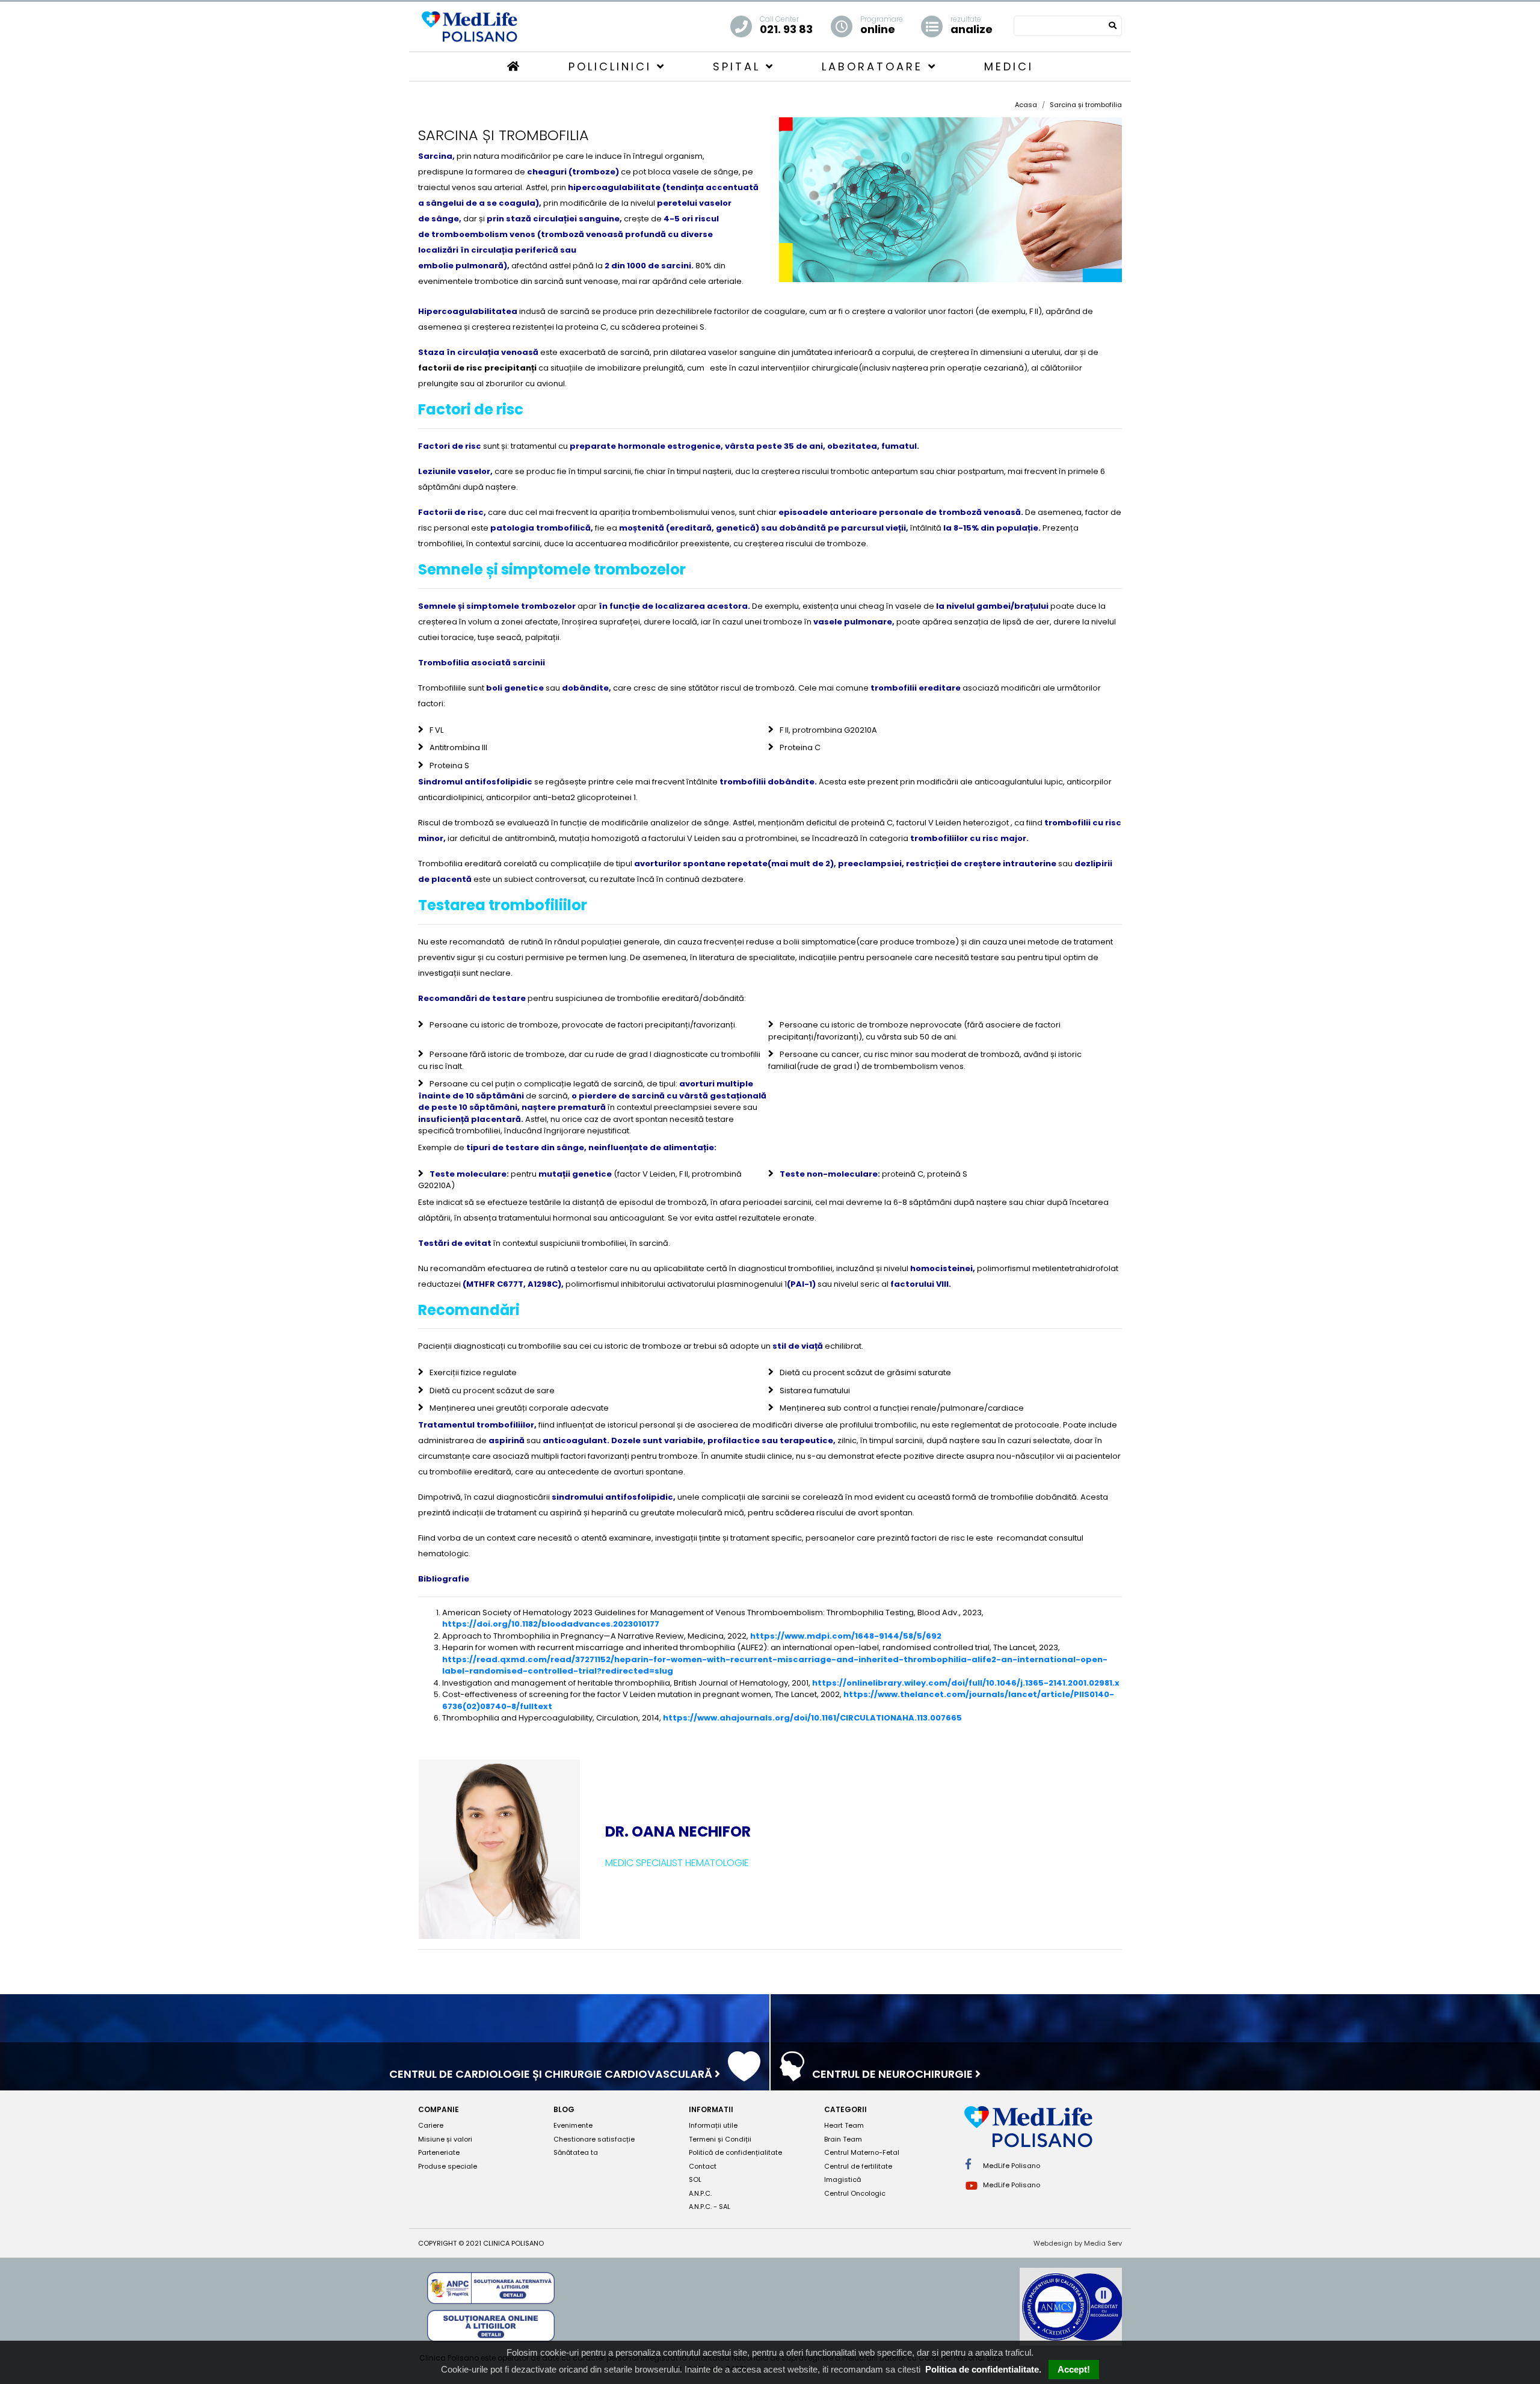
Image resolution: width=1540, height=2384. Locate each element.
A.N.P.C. (700, 2193)
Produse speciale (448, 2166)
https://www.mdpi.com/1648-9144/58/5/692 (846, 1636)
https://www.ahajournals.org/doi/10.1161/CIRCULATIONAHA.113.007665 (812, 1718)
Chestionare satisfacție (594, 2139)
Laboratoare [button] (875, 66)
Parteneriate (439, 2152)
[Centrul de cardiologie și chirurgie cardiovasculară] (744, 2075)
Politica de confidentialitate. (983, 2369)
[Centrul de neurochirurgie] (792, 2075)
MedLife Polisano (1011, 2166)
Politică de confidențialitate (735, 2152)
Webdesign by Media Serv (1078, 2243)
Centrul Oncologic (855, 2193)
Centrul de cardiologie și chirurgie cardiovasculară (552, 2074)
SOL (695, 2179)
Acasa (1026, 105)
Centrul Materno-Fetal (862, 2152)
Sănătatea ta (576, 2152)
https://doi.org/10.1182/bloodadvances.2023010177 (551, 1624)
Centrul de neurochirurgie (894, 2074)
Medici (1009, 66)
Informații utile (713, 2125)
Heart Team (844, 2125)
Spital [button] (739, 66)
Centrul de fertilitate (858, 2166)
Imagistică (842, 2179)
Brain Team (843, 2139)
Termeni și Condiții (720, 2139)
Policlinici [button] (613, 66)
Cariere (431, 2125)
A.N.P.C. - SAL (710, 2207)
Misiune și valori (445, 2139)
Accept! (1074, 2369)
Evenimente (573, 2125)
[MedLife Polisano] (469, 26)
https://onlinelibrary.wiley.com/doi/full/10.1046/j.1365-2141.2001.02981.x (966, 1683)
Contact (703, 2166)
